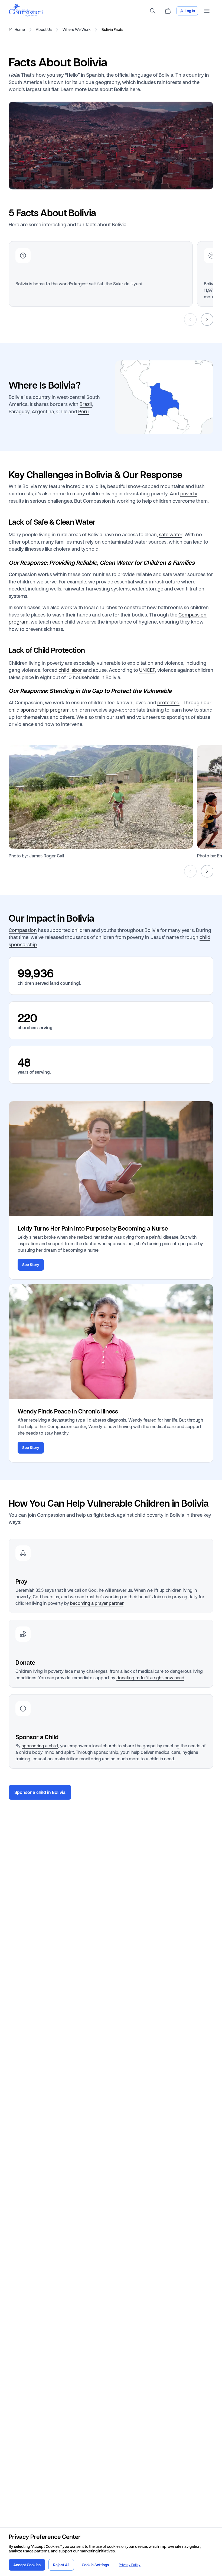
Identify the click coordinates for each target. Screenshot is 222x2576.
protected (168, 702)
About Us (44, 30)
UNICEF (147, 670)
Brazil (86, 404)
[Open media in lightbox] (101, 797)
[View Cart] (168, 11)
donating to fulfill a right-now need (150, 1678)
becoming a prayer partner (97, 1603)
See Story (31, 1265)
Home (20, 30)
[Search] (153, 11)
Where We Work (77, 30)
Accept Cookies (27, 2565)
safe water (171, 534)
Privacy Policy (130, 2565)
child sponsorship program (39, 710)
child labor (70, 670)
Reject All (61, 2565)
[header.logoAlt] (26, 15)
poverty (189, 493)
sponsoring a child (40, 1746)
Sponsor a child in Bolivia (40, 1792)
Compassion (23, 930)
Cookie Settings (95, 2565)
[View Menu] (207, 11)
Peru (84, 411)
